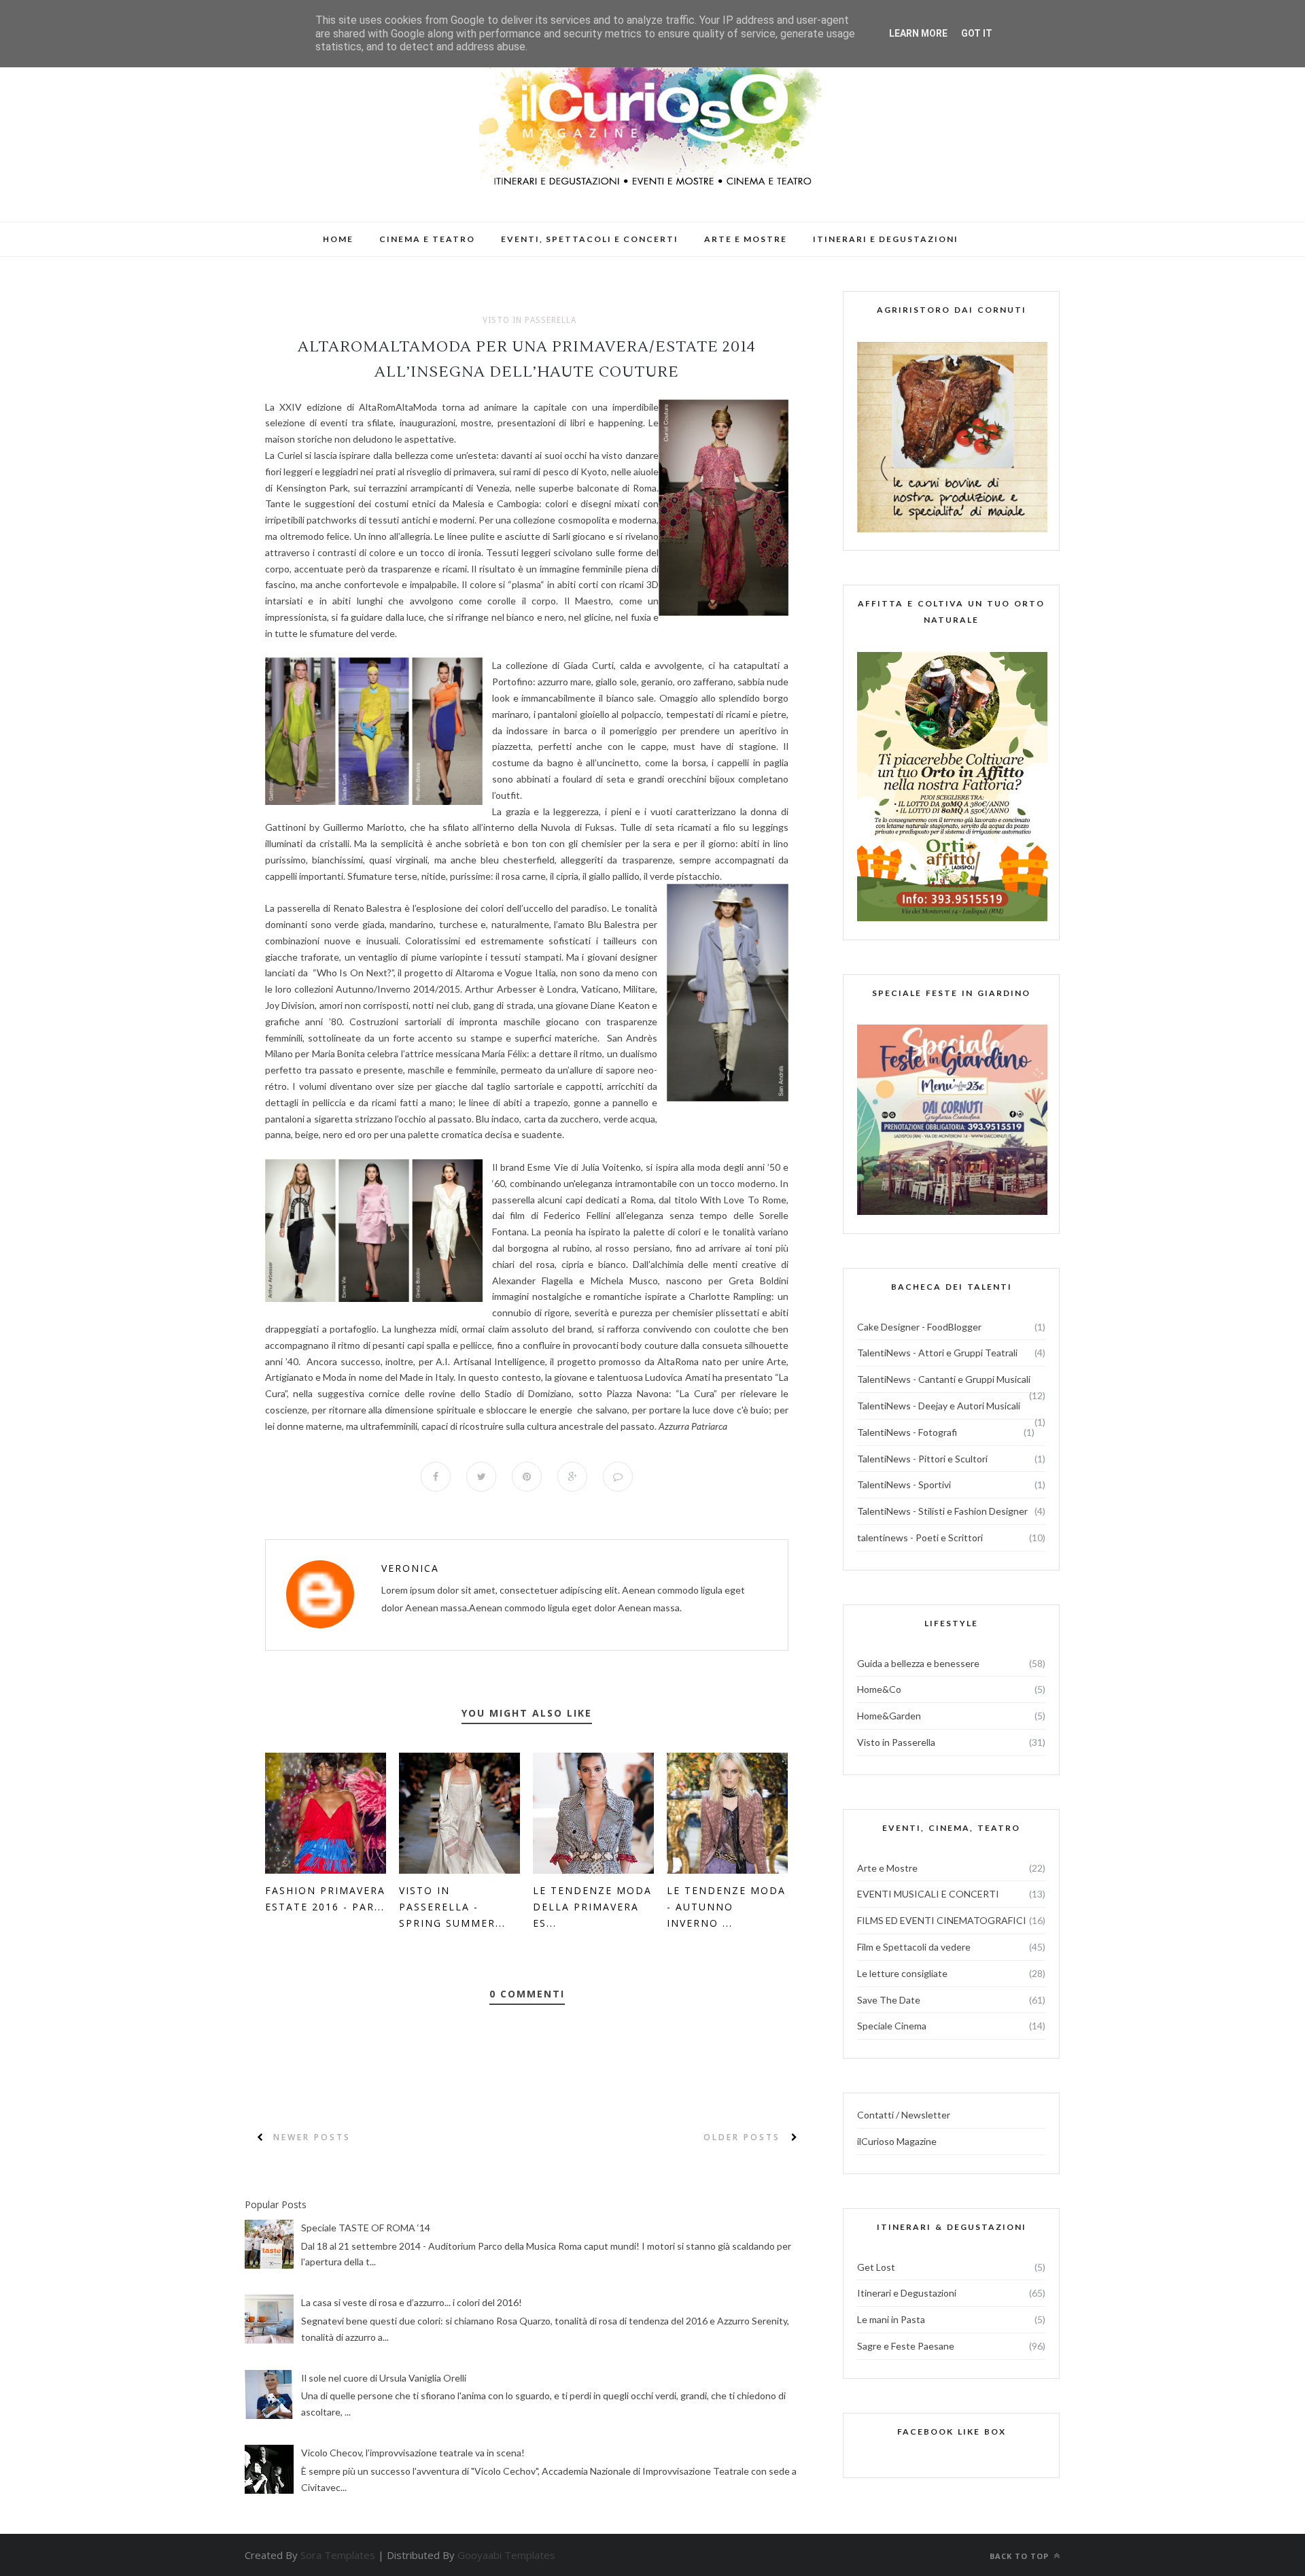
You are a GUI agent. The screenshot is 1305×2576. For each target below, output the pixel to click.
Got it (977, 33)
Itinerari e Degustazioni (907, 2293)
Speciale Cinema (892, 2026)
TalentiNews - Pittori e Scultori (922, 1459)
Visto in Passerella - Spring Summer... (452, 1907)
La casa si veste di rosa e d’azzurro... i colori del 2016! (412, 2302)
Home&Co (879, 1689)
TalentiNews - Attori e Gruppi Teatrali (937, 1353)
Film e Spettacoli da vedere (914, 1947)
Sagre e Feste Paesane (906, 2346)
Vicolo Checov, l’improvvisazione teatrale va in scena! (413, 2453)
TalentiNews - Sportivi (904, 1484)
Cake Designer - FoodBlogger (919, 1327)
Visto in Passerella (529, 320)
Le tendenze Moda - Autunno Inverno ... (726, 1907)
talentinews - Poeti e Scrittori (920, 1538)
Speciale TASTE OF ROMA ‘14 (366, 2228)
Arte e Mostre (887, 1868)
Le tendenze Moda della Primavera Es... (592, 1907)
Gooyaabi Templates (506, 2555)
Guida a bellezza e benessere (918, 1663)
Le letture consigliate (902, 1973)
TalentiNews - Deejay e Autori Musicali (939, 1406)
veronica (410, 1568)
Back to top (1021, 2556)
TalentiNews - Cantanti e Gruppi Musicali (944, 1379)
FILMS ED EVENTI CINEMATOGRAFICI (942, 1920)
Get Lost (876, 2267)
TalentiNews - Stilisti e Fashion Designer (942, 1511)
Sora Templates (338, 2555)
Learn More (918, 33)
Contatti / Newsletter (904, 2115)
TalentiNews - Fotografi (907, 1432)
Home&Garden (889, 1716)
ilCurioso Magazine (897, 2141)
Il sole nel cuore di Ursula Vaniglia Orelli (384, 2378)
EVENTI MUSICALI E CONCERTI (928, 1894)
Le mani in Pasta (891, 2319)
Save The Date (889, 2000)
